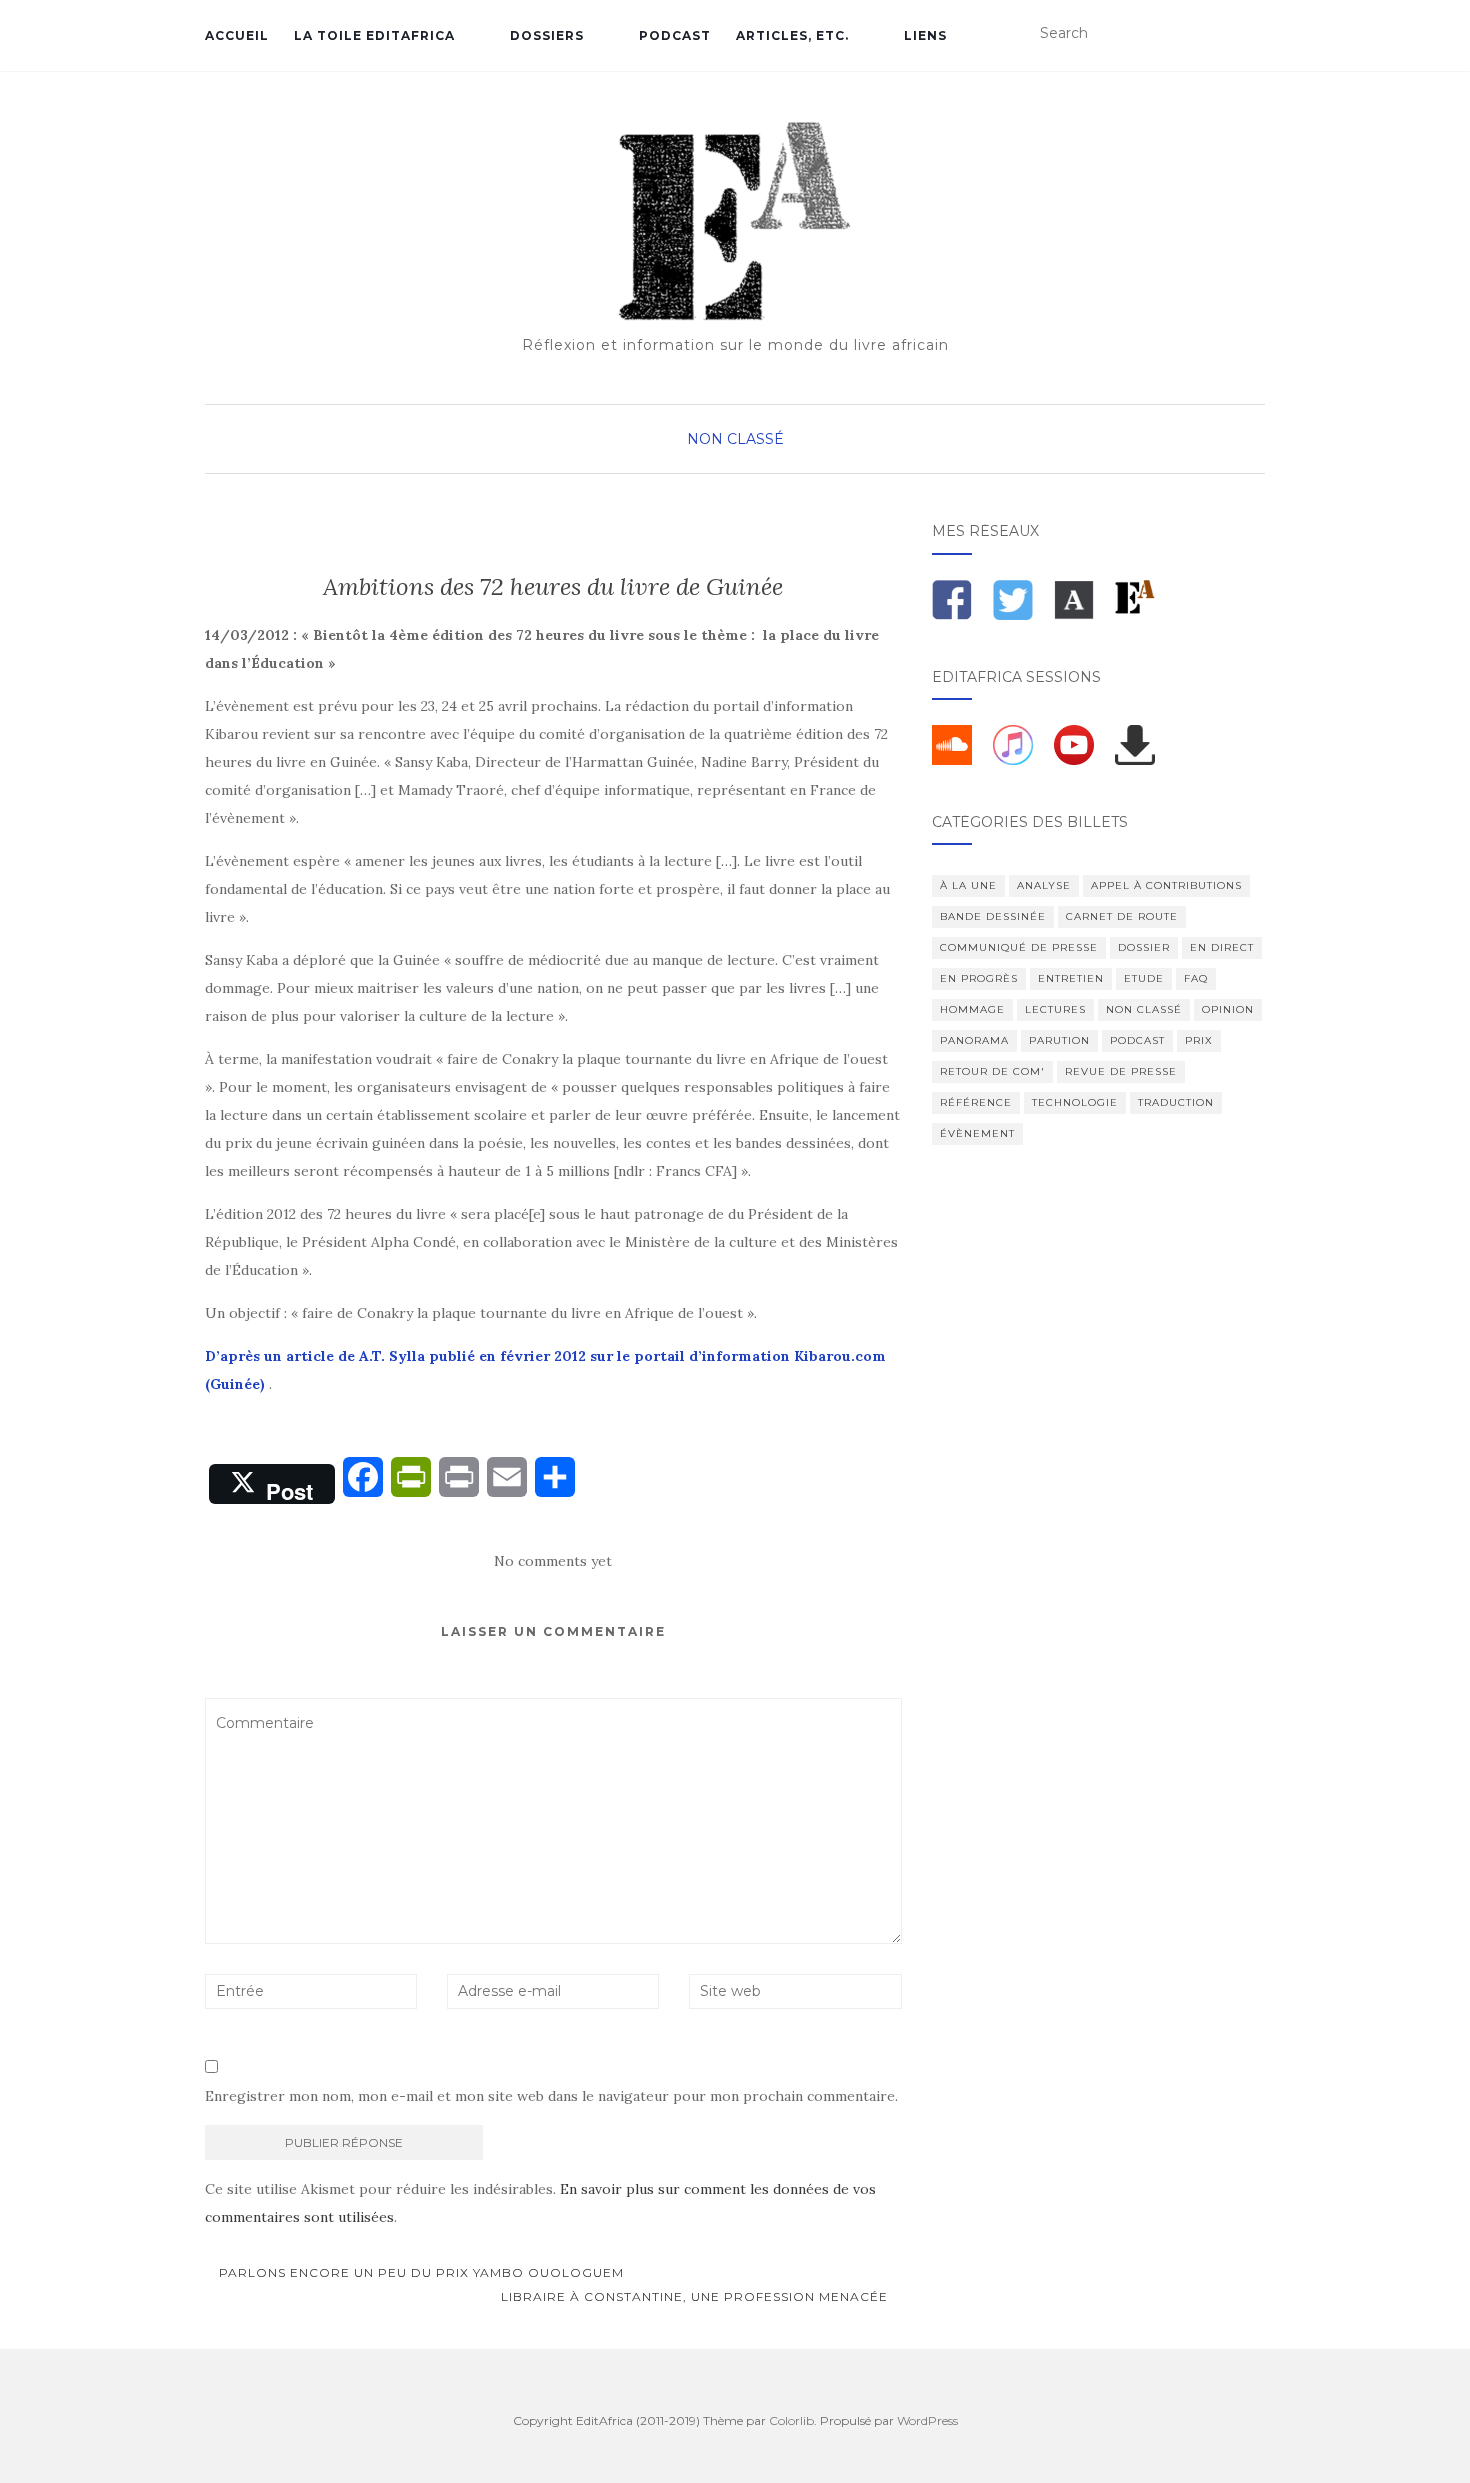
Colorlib (791, 2420)
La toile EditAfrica (374, 35)
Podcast (675, 35)
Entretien (1071, 978)
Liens (925, 35)
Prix (1199, 1040)
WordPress (927, 2420)
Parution (1059, 1040)
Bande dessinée (993, 916)
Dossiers (547, 35)
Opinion (1228, 1009)
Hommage (972, 1009)
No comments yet (553, 1561)
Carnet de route (1122, 916)
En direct (1222, 947)
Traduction (1176, 1102)
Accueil (237, 35)
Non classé (735, 439)
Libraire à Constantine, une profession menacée (696, 2296)
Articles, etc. (792, 35)
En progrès (979, 978)
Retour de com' (992, 1071)
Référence (976, 1102)
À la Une (968, 885)
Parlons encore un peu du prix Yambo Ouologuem (419, 2272)
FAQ (1196, 978)
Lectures (1055, 1009)
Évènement (977, 1133)
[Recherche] (1252, 34)
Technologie (1075, 1102)
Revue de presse (1121, 1071)
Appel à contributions (1166, 885)
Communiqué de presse (1019, 947)
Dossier (1144, 947)
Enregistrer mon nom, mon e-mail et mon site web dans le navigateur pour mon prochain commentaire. (551, 2096)
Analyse (1044, 885)
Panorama (974, 1040)
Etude (1144, 978)
